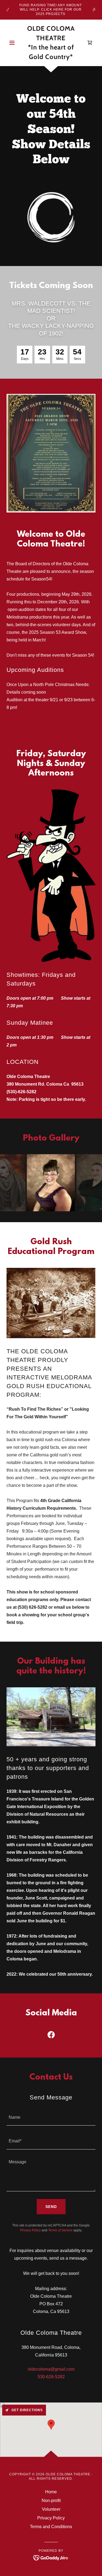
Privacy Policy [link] (30, 2230)
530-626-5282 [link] (51, 2377)
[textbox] (51, 2117)
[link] (51, 43)
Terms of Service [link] (60, 2230)
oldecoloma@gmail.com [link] (51, 2369)
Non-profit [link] (51, 2501)
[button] (13, 43)
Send (51, 2207)
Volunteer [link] (51, 2509)
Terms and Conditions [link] (51, 2527)
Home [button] (51, 2492)
